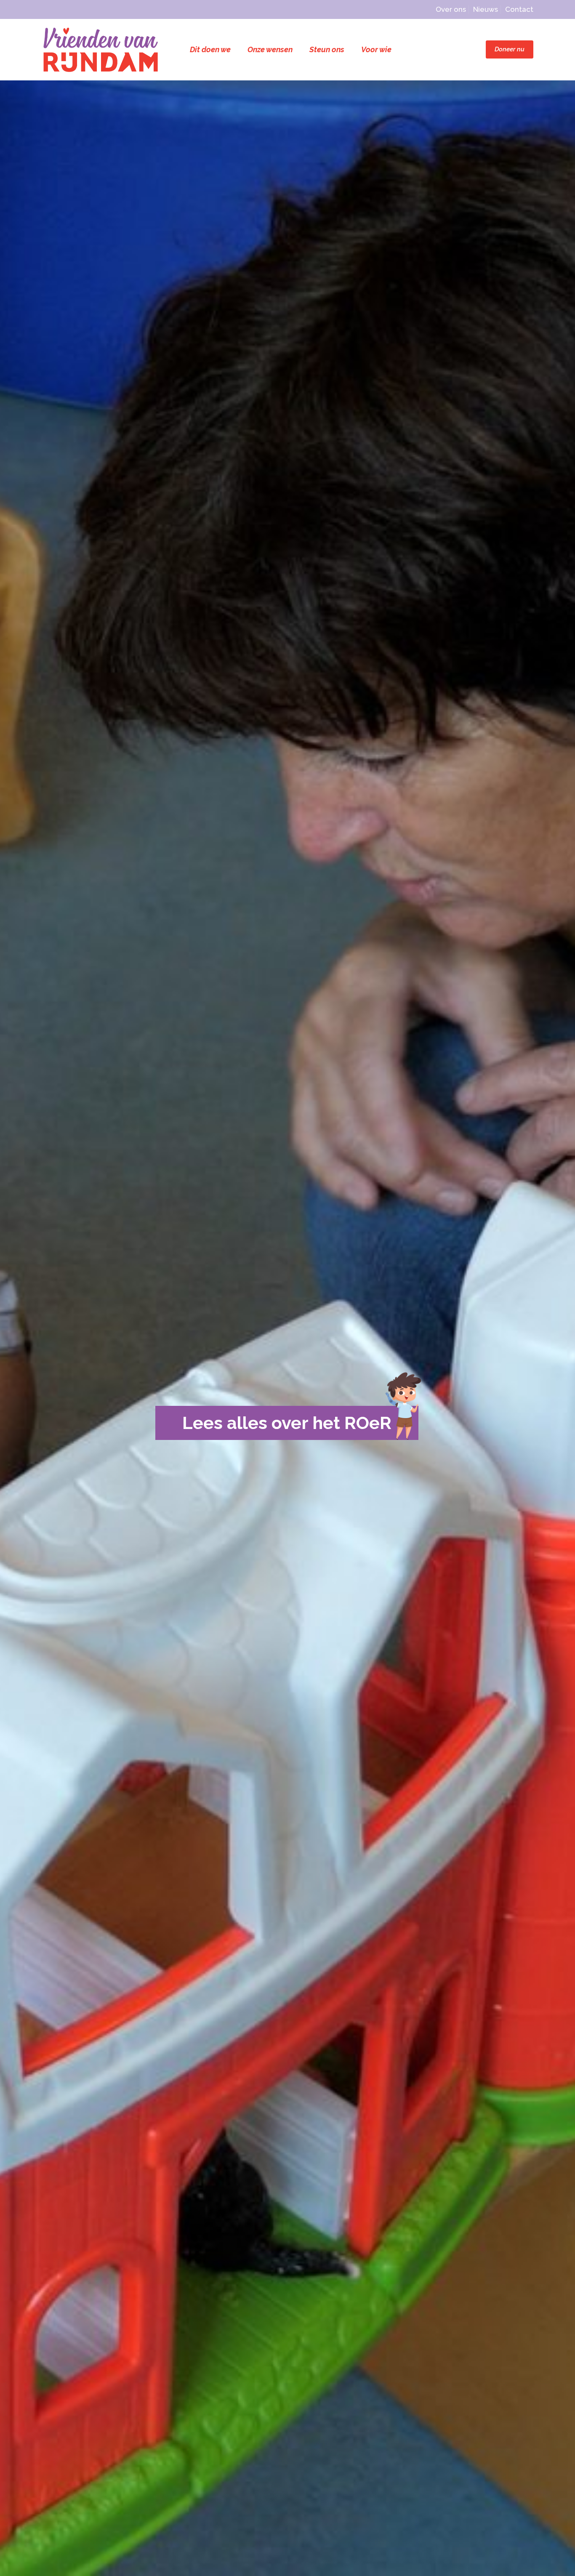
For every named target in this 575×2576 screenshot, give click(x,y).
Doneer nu (510, 49)
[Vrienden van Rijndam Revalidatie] (101, 49)
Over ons (451, 9)
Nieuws (486, 9)
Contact (519, 9)
